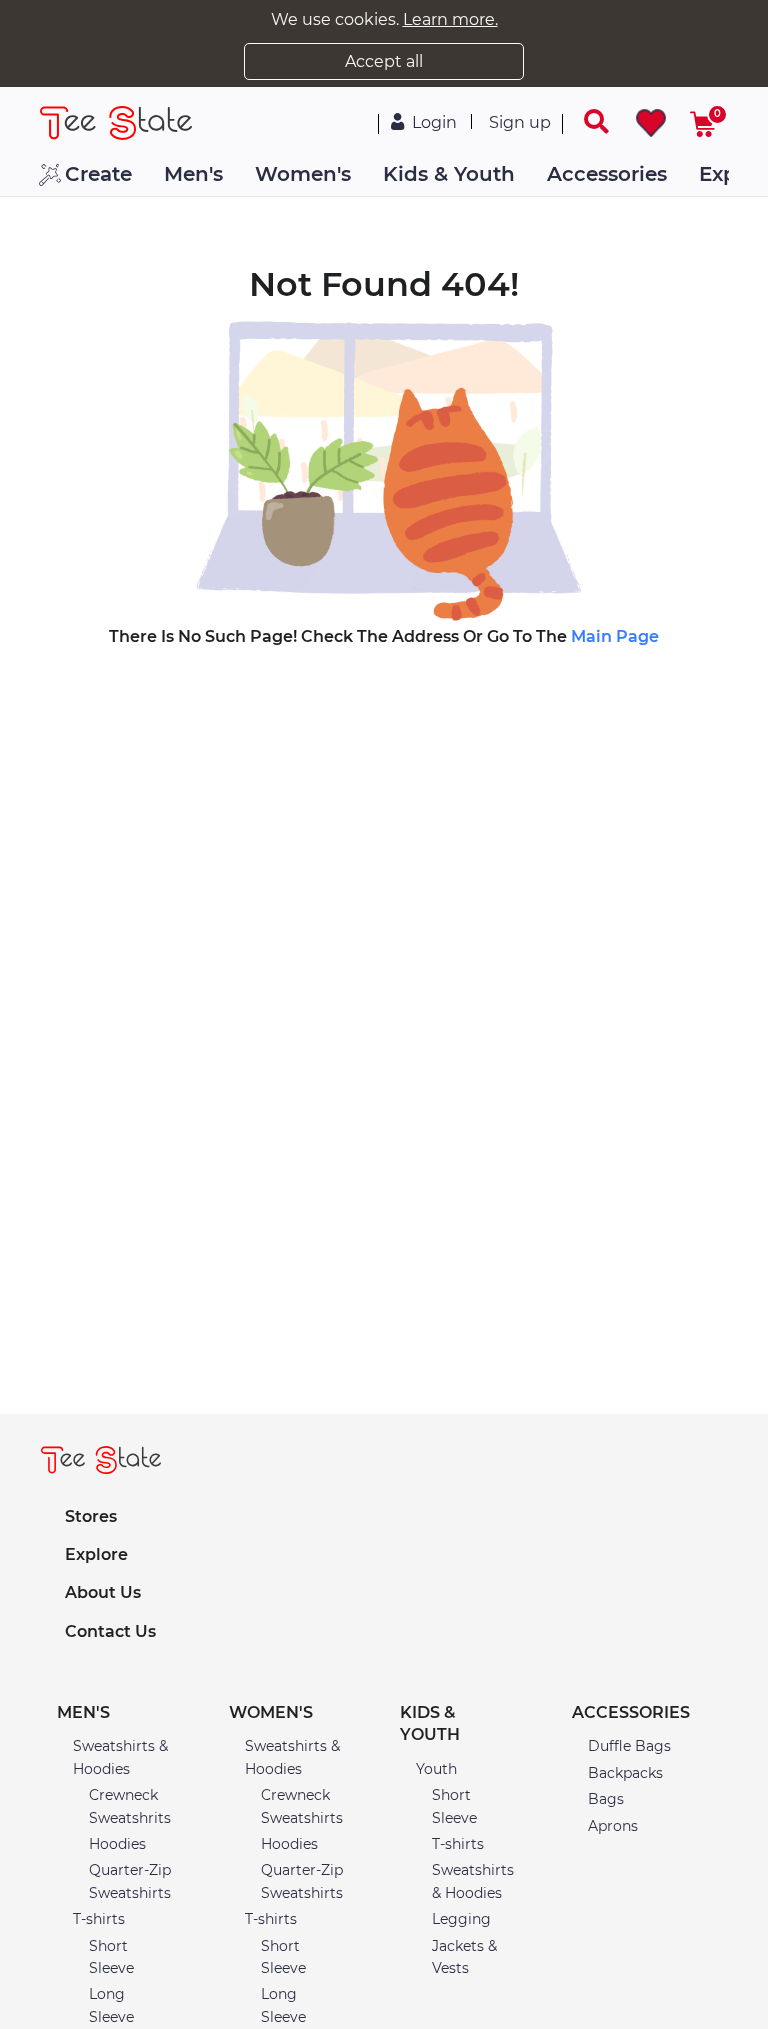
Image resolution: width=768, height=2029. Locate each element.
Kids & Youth (449, 174)
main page (615, 636)
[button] (127, 1713)
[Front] (97, 123)
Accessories (607, 174)
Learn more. (450, 19)
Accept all (384, 61)
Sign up (520, 122)
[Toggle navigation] (584, 121)
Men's (193, 174)
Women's (303, 174)
